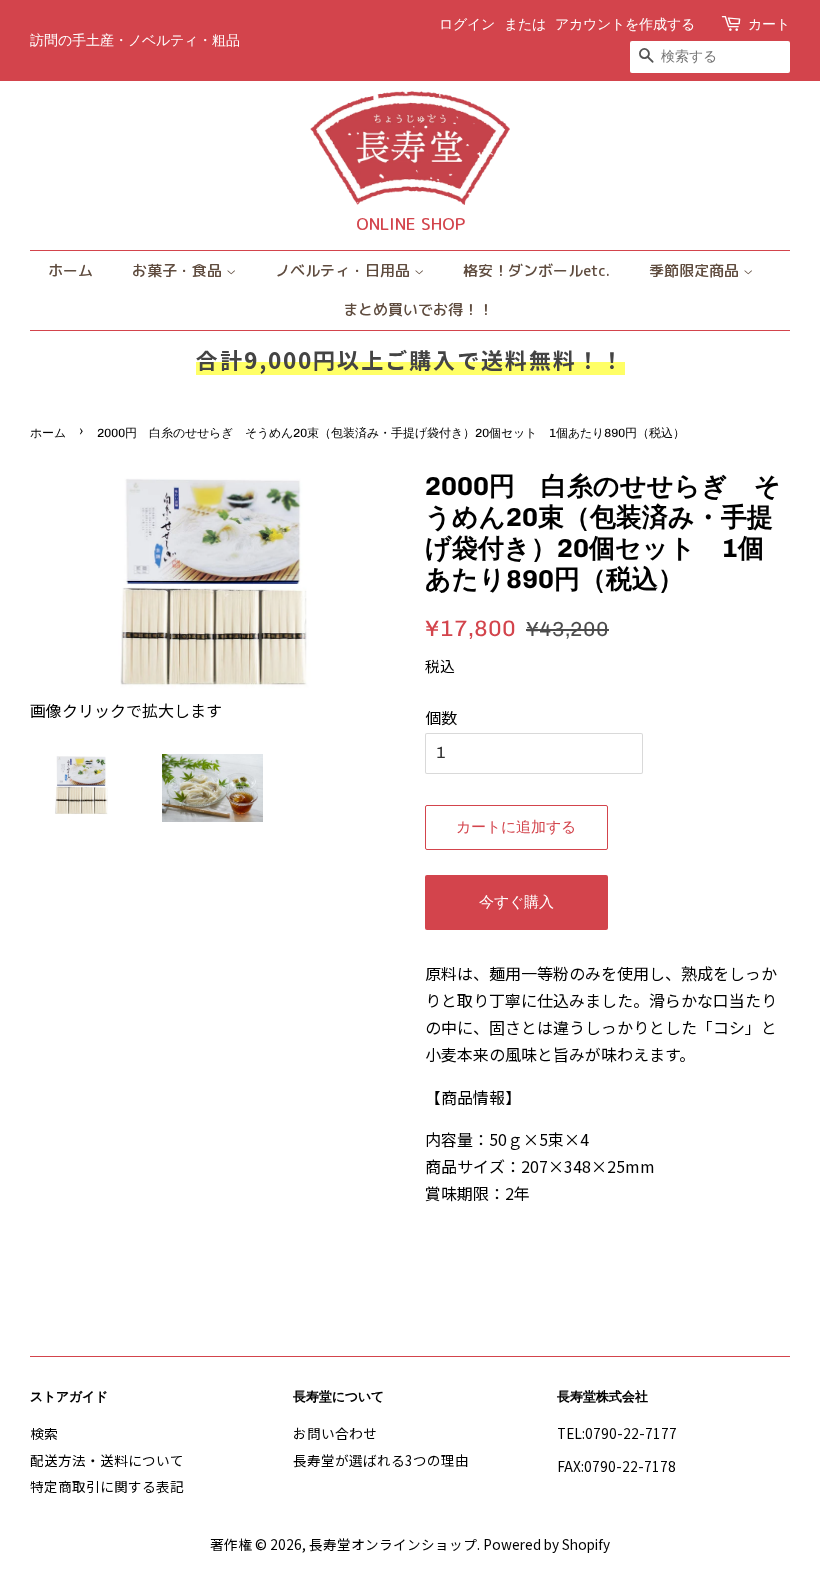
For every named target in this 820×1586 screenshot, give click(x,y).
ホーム (70, 270)
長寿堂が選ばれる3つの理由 (381, 1460)
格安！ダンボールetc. (536, 270)
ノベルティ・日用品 (344, 270)
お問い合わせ (335, 1433)
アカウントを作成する (625, 24)
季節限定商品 (696, 270)
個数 (441, 717)
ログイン (467, 24)
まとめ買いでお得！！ (418, 309)
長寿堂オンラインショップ (393, 1544)
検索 (44, 1433)
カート (769, 24)
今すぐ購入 (516, 902)
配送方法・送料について (107, 1460)
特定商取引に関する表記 (107, 1486)
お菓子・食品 (179, 270)
